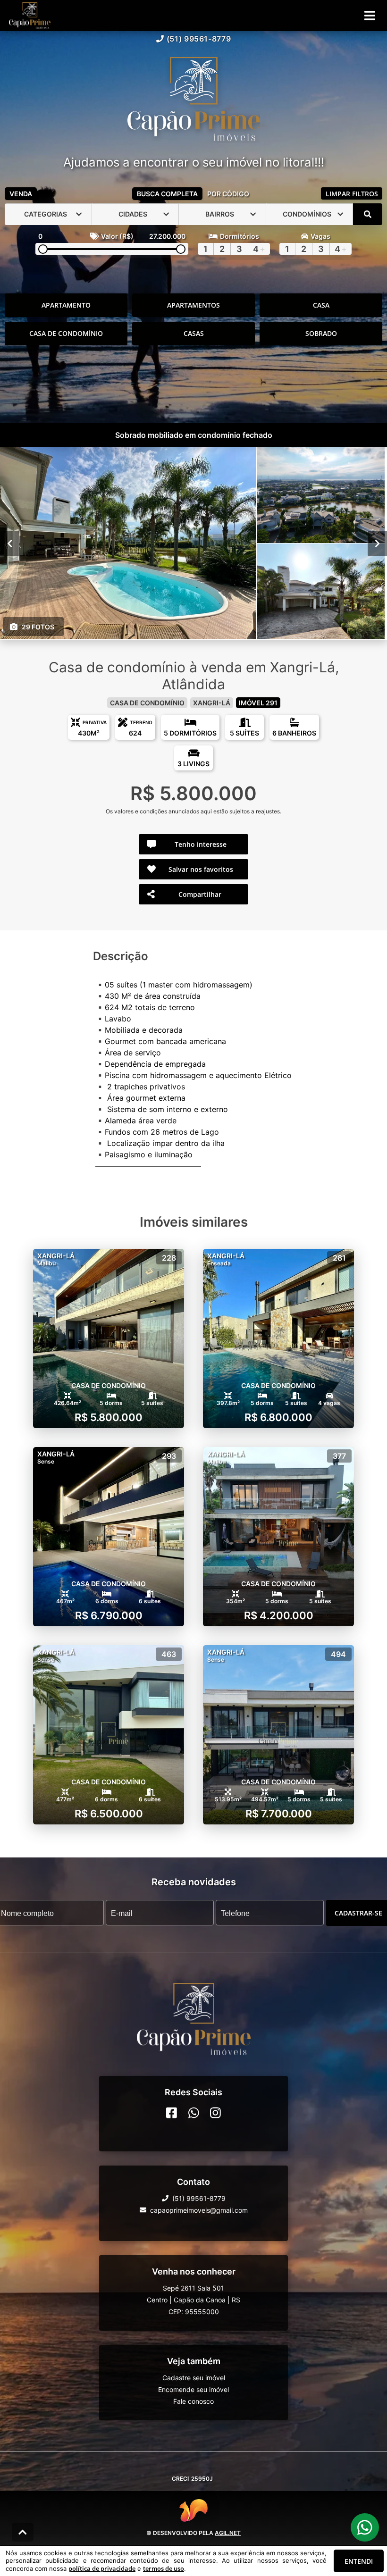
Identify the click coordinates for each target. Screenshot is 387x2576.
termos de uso (164, 2568)
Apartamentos (193, 305)
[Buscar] (368, 214)
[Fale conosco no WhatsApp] (194, 2112)
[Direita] (377, 543)
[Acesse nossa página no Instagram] (215, 2112)
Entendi (359, 2561)
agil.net (228, 2533)
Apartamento (66, 305)
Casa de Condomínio (66, 333)
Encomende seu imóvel (193, 2389)
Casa (321, 305)
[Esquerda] (10, 543)
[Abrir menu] (370, 16)
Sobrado (321, 333)
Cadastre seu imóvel (194, 2377)
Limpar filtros (352, 194)
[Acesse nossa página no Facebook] (172, 2112)
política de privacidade (102, 2568)
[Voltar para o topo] (23, 2532)
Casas (194, 333)
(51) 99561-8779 (199, 39)
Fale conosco (193, 2401)
